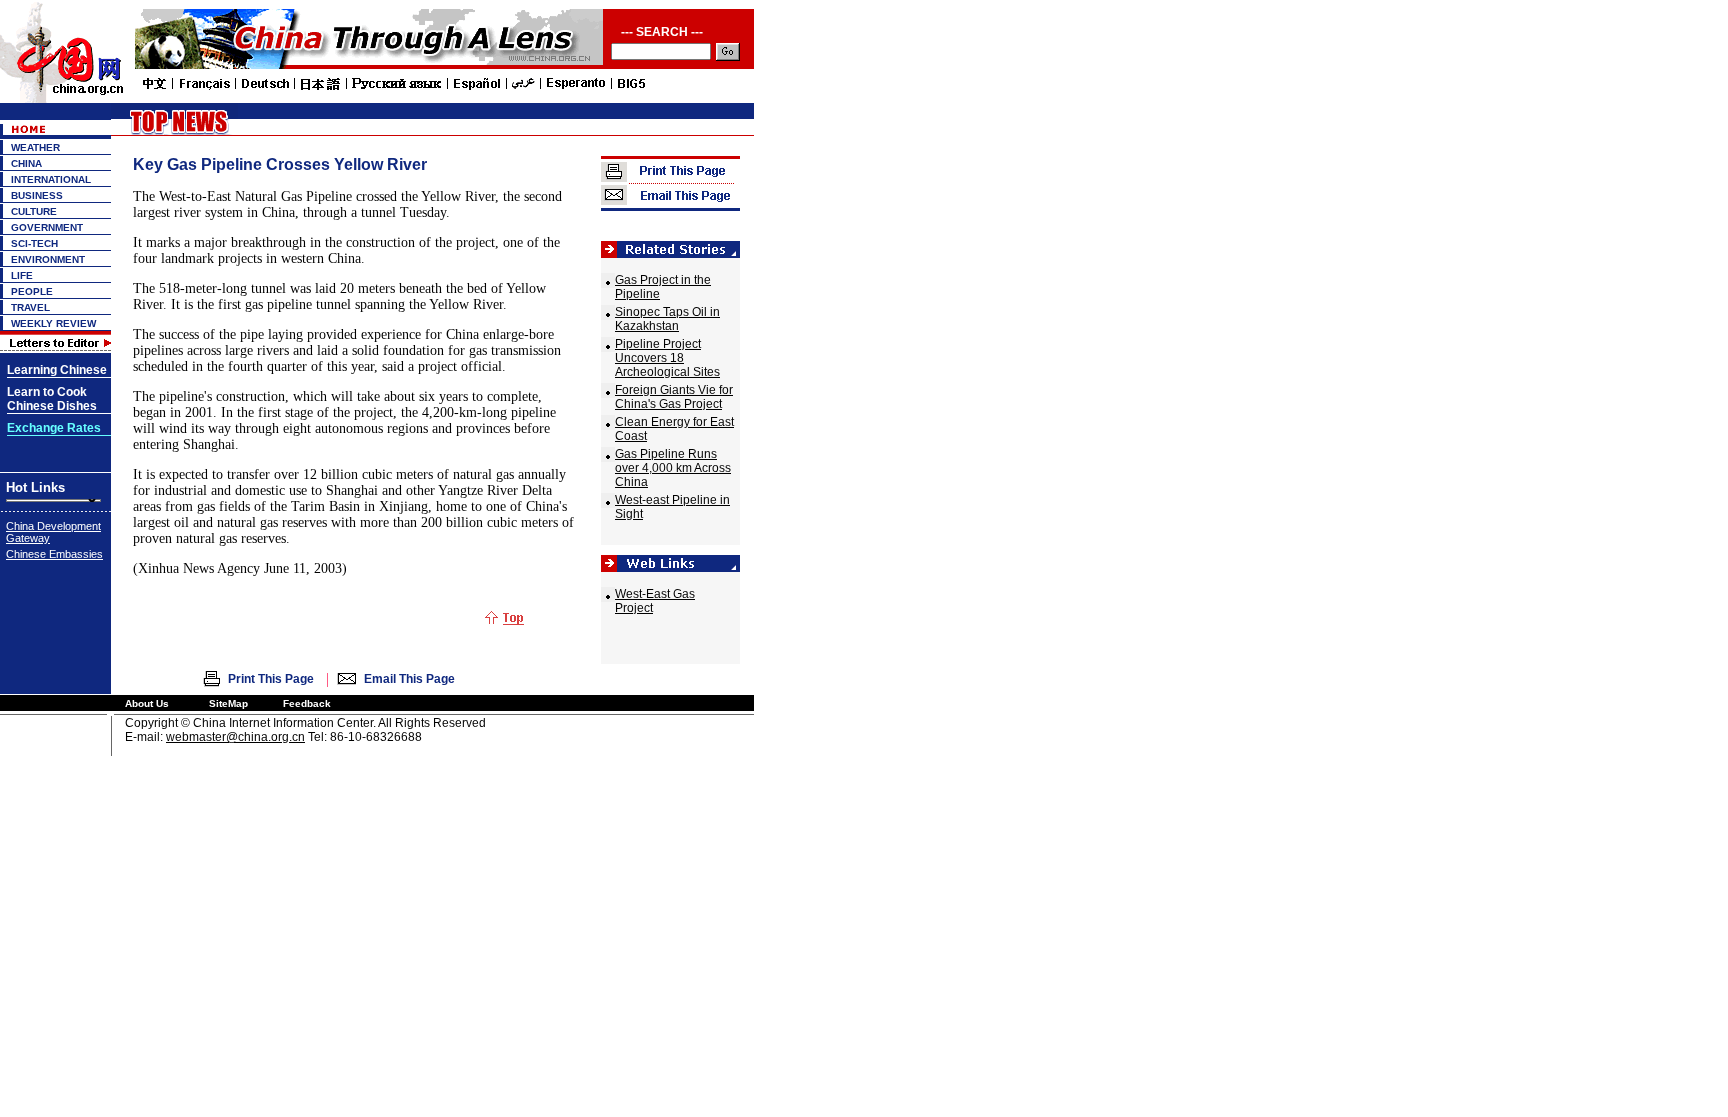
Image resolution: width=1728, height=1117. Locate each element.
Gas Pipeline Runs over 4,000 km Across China (673, 468)
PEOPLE (32, 291)
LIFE (22, 275)
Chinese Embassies (54, 554)
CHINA (26, 163)
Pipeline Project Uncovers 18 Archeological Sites (667, 358)
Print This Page (271, 679)
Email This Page (409, 679)
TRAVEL (30, 307)
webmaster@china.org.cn (235, 737)
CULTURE (34, 211)
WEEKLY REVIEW (53, 323)
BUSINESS (37, 195)
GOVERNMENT (47, 227)
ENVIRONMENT (48, 259)
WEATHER (35, 147)
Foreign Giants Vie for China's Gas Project (674, 397)
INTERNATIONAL (51, 179)
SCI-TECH (34, 243)
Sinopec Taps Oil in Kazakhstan (667, 319)
